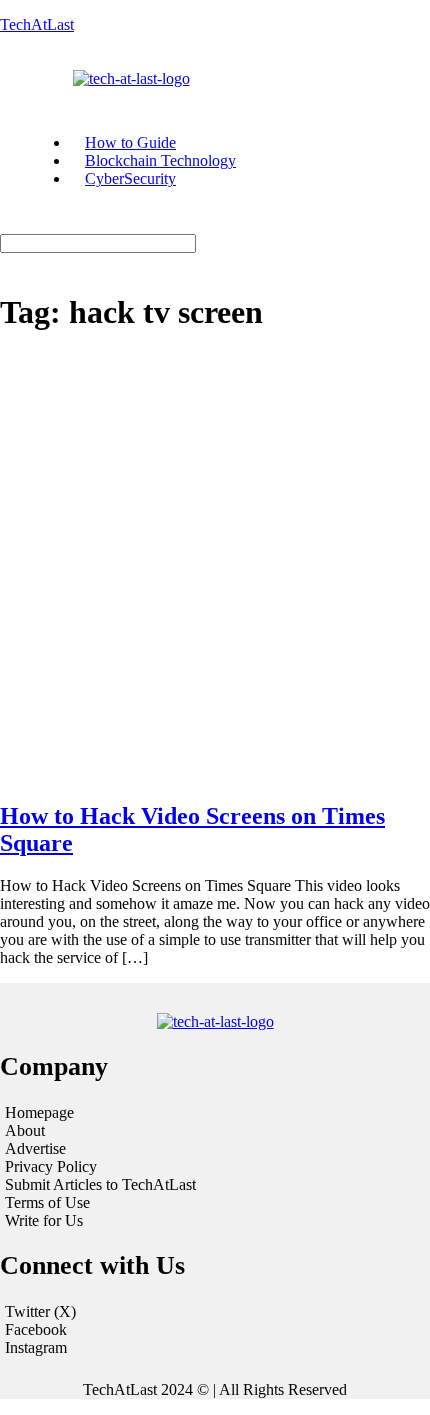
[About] (215, 1131)
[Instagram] (215, 1348)
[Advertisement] (215, 568)
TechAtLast (37, 24)
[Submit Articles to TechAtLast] (215, 1185)
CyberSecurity (130, 178)
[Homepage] (215, 1113)
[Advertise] (215, 1149)
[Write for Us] (215, 1221)
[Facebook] (215, 1330)
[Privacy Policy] (215, 1167)
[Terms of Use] (215, 1203)
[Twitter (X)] (215, 1312)
